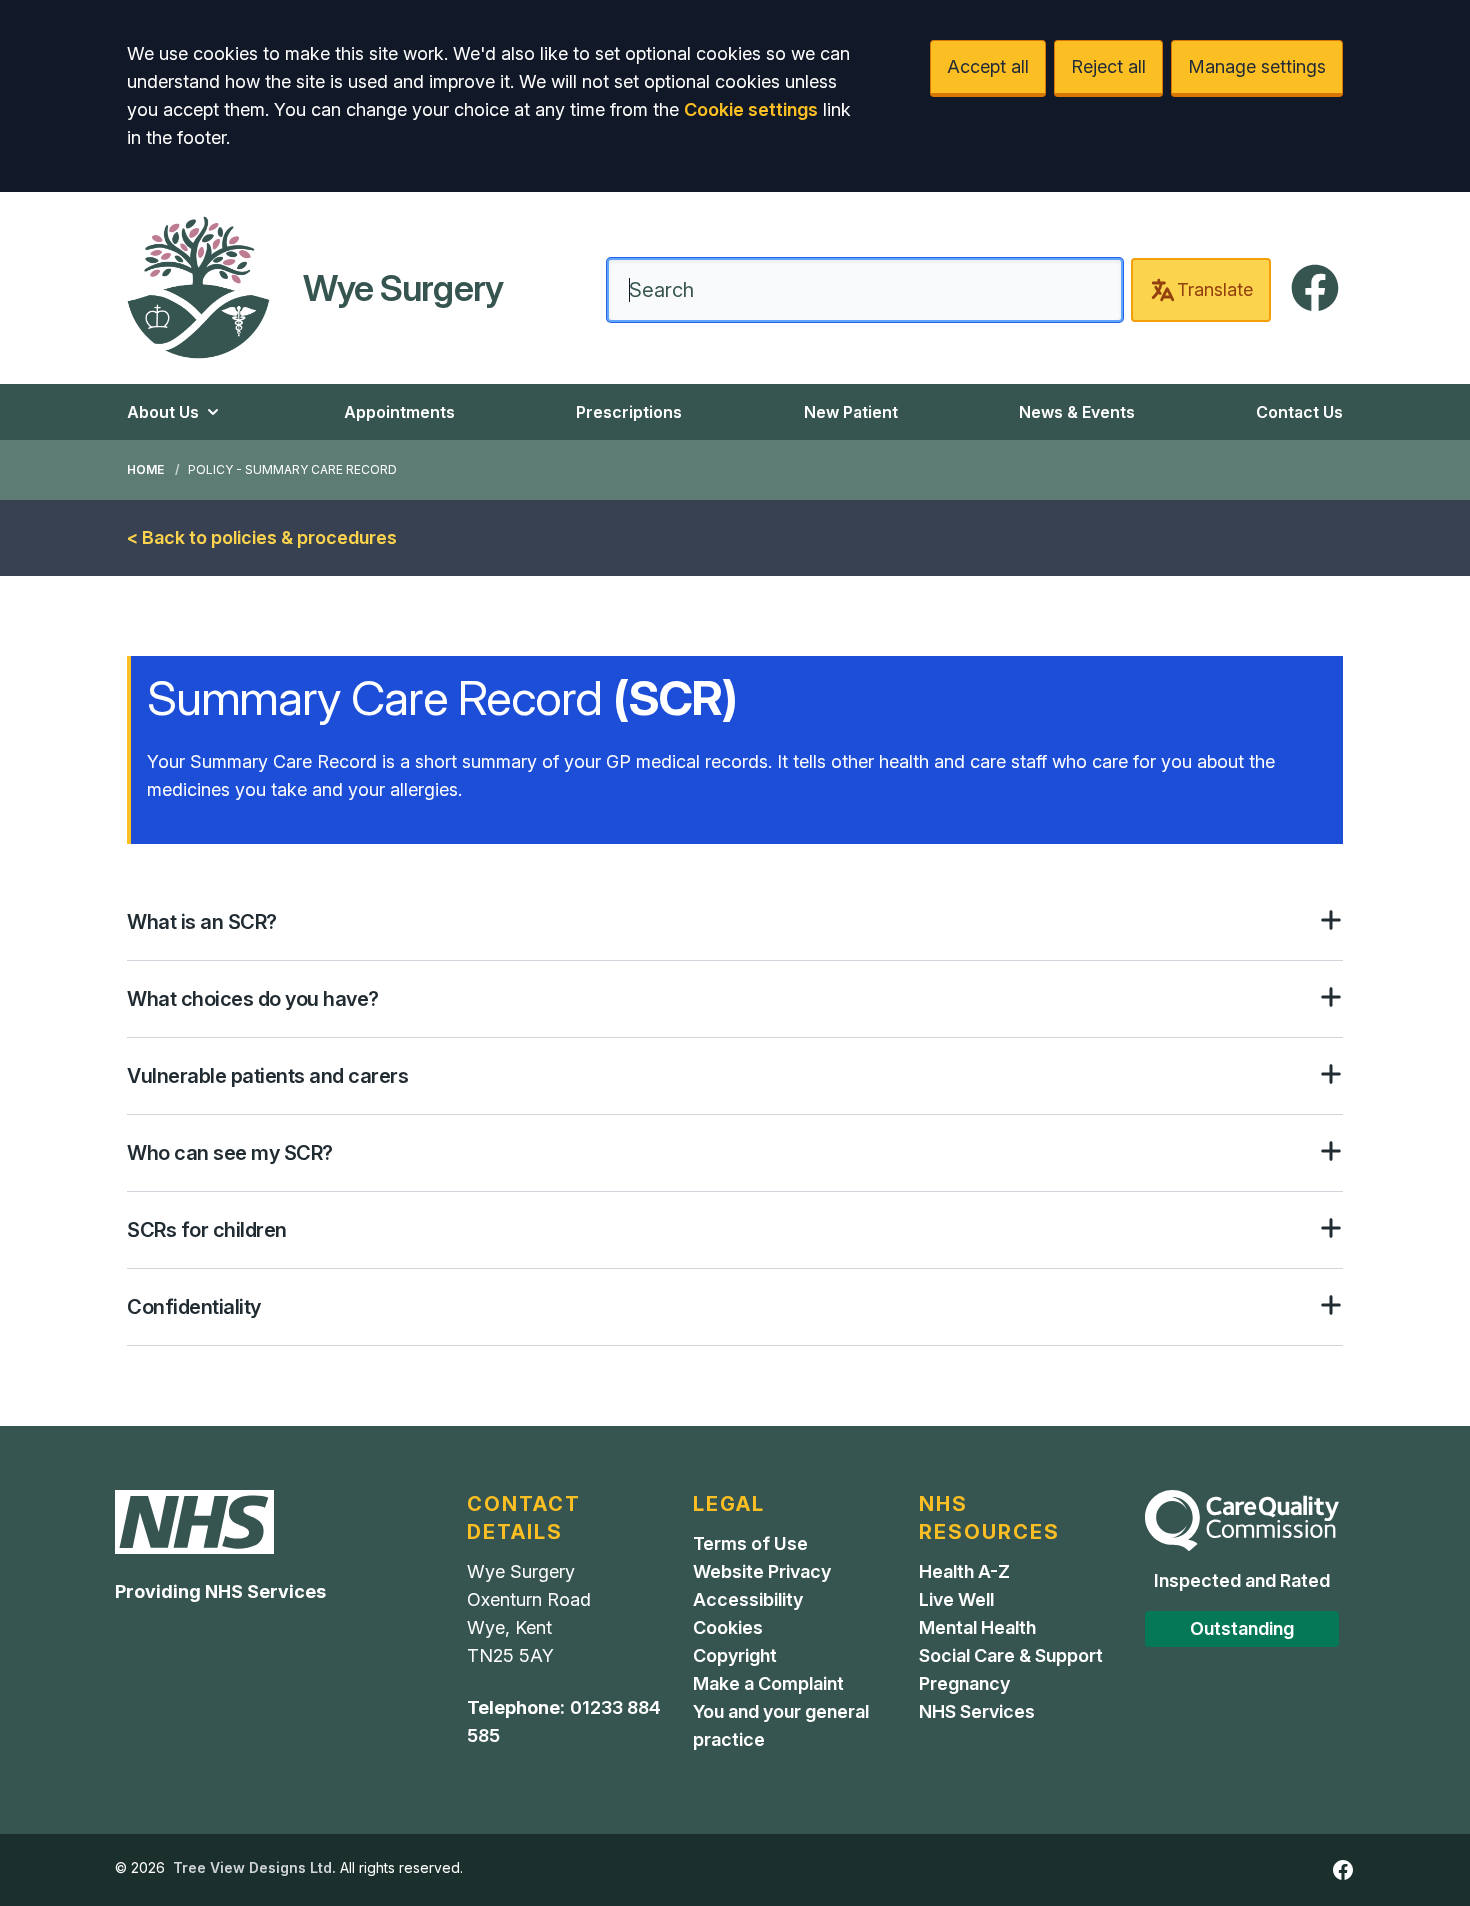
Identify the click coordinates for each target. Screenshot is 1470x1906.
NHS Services (977, 1711)
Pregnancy (964, 1683)
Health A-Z (964, 1571)
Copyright (735, 1655)
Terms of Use (750, 1543)
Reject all (1108, 66)
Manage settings (1257, 66)
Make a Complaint (768, 1683)
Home (145, 469)
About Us (163, 412)
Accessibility (748, 1599)
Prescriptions (629, 412)
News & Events (1077, 412)
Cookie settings (751, 109)
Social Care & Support (1011, 1655)
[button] (735, 922)
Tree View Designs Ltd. (254, 1867)
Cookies (728, 1627)
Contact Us (1299, 412)
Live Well (956, 1599)
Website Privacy (762, 1571)
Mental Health (977, 1627)
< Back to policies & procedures (262, 537)
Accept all (988, 66)
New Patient (851, 412)
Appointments (399, 412)
